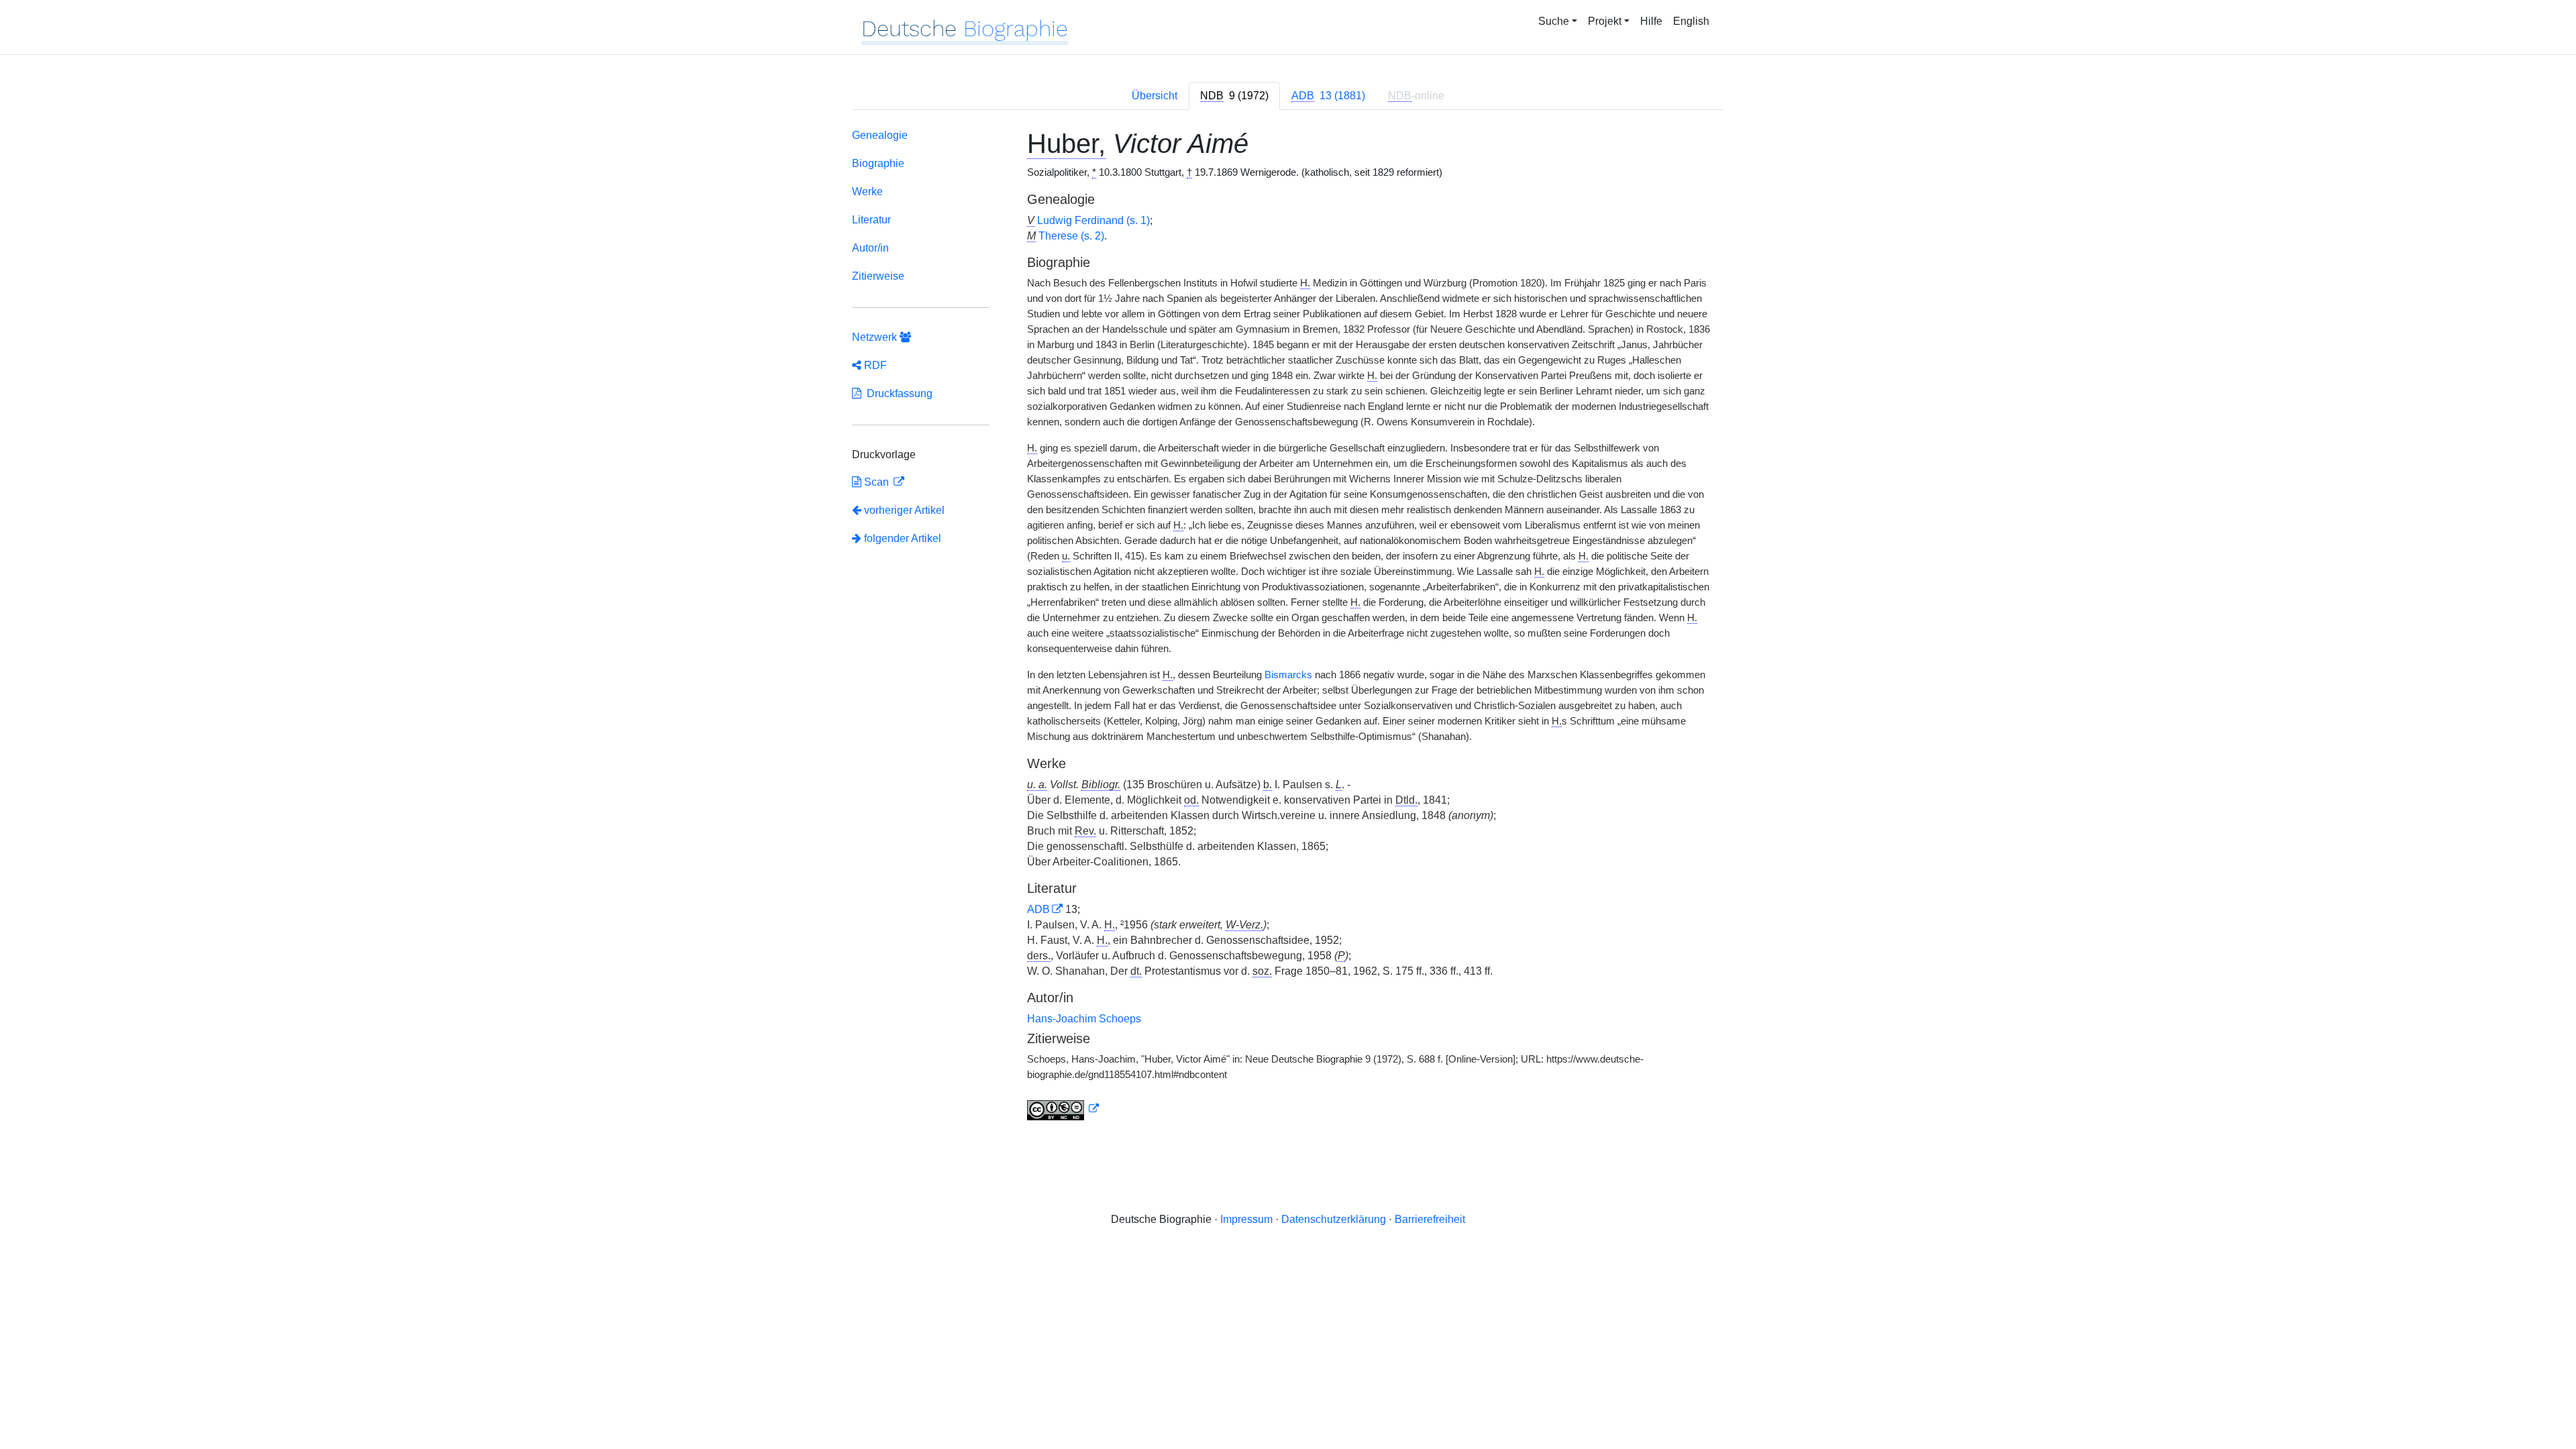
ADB (1038, 909)
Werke (867, 192)
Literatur (871, 220)
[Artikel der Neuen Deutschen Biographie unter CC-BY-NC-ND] (1063, 1109)
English (1691, 21)
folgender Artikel (901, 538)
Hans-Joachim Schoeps (1084, 1019)
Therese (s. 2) (1071, 236)
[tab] (1234, 96)
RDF (874, 365)
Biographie (878, 163)
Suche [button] (1554, 21)
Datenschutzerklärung (1334, 1219)
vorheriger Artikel (904, 510)
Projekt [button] (1605, 21)
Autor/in (870, 248)
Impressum (1246, 1219)
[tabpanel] (1288, 627)
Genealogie (880, 135)
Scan (876, 482)
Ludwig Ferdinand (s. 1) (1093, 220)
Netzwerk (876, 337)
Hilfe (1651, 21)
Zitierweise (878, 276)
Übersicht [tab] (1155, 96)
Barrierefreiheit (1430, 1219)
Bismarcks (1288, 675)
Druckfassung (897, 393)
